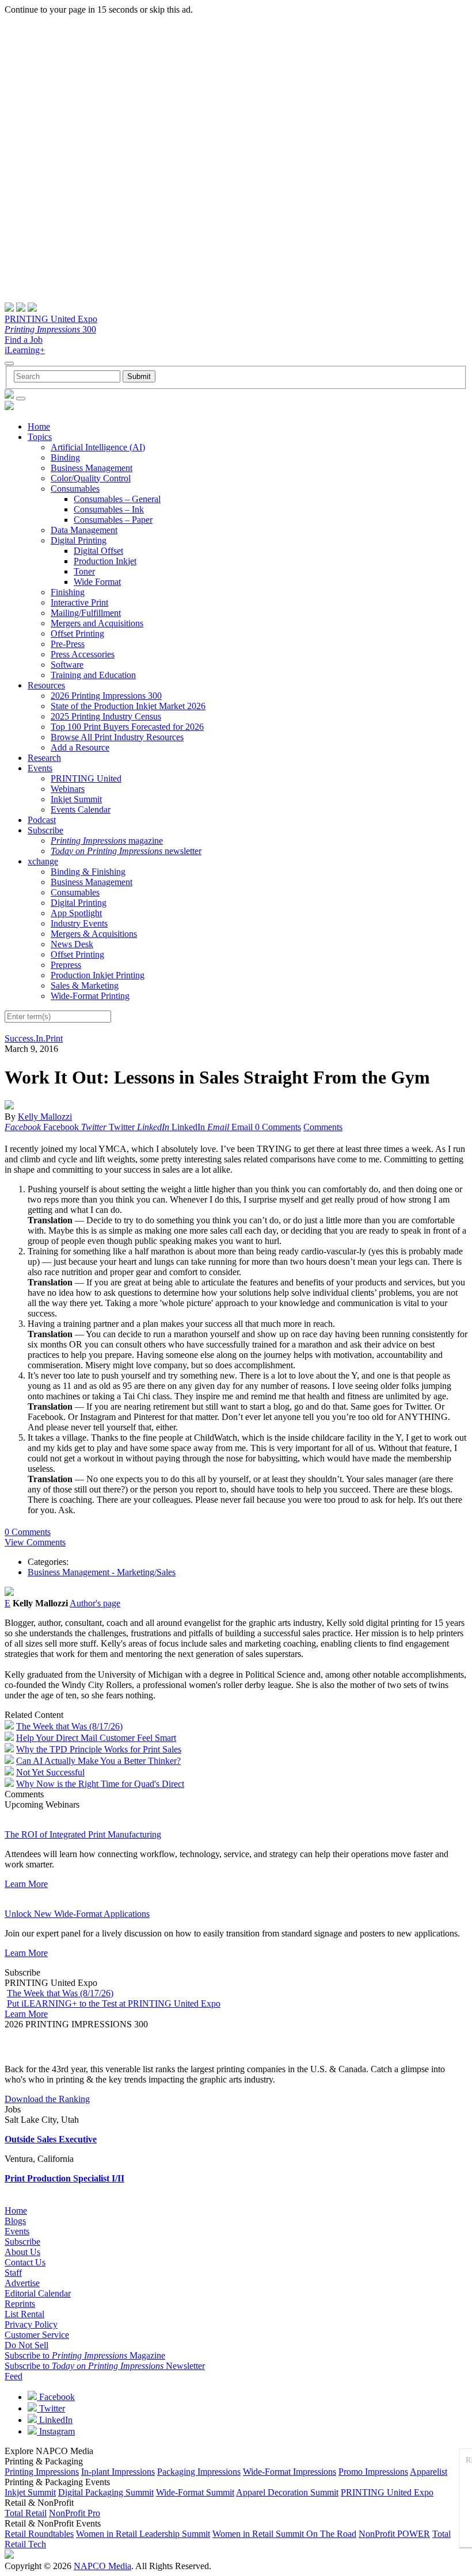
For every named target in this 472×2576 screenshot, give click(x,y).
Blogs (15, 2221)
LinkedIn (55, 2420)
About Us (22, 2252)
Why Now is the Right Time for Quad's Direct (100, 1784)
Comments (323, 1127)
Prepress (66, 965)
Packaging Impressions (199, 2472)
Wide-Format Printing (90, 996)
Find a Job (24, 340)
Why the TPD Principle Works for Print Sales (99, 1749)
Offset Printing (77, 634)
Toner (84, 571)
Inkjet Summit (76, 799)
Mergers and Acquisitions (97, 623)
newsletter (126, 851)
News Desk (72, 944)
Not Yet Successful (50, 1772)
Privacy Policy (31, 2324)
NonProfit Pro (75, 2513)
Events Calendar (81, 809)
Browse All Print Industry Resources (117, 737)
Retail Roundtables (39, 2534)
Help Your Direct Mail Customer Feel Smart (96, 1738)
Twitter (51, 2408)
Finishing (68, 592)
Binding (65, 458)
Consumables (75, 489)
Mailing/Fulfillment (86, 613)
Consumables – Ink (109, 509)
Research (44, 758)
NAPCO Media (102, 2566)
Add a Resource (80, 747)
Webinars (68, 789)
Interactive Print (79, 602)
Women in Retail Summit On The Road (284, 2534)
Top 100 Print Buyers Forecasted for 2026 (127, 727)
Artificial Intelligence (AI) (98, 447)
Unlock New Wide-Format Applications (77, 1914)
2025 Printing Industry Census (106, 716)
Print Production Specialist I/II (64, 2178)
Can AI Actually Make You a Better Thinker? (98, 1761)
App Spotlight (76, 913)
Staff (13, 2273)
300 (50, 329)
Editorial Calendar (38, 2293)
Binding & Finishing (88, 872)
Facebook (56, 2397)
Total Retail (26, 2513)
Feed (14, 2376)
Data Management (84, 530)
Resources (46, 685)
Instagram (56, 2431)
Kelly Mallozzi (45, 1117)
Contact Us (25, 2262)
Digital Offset (98, 551)
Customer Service (37, 2335)
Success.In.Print (34, 1038)
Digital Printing (79, 540)
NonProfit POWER (394, 2534)
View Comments (35, 1542)
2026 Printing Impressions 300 (106, 696)
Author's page (95, 1603)
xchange (43, 861)
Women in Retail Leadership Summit (143, 2534)
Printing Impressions (42, 2472)
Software (67, 665)
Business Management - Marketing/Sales (102, 1572)
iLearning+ (25, 350)
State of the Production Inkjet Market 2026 (128, 706)
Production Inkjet (105, 561)
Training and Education (93, 675)
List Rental (24, 2314)
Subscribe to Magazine (85, 2355)
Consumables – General (117, 499)
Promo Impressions (373, 2472)
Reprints (20, 2304)
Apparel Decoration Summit (287, 2492)
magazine (107, 841)
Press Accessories (83, 654)
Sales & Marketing (85, 985)
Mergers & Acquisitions (94, 934)
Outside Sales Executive (51, 2139)
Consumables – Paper (113, 520)
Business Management (92, 468)
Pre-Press (68, 644)
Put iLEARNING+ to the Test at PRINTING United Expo (114, 2003)
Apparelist (429, 2472)
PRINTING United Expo (51, 319)
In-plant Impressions (118, 2472)
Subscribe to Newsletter (105, 2366)
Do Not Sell (26, 2345)
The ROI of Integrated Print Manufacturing (83, 1834)
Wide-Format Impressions (290, 2472)
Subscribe (45, 830)
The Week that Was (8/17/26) (69, 1726)
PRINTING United (86, 778)
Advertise (22, 2283)
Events (40, 768)
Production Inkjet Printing (98, 975)
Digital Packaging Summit (106, 2492)
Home (39, 426)
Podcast (42, 820)
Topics (40, 437)
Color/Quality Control (91, 478)
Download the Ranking (47, 2099)
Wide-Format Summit (195, 2492)
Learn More (26, 1884)
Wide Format (97, 582)
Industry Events (79, 923)
